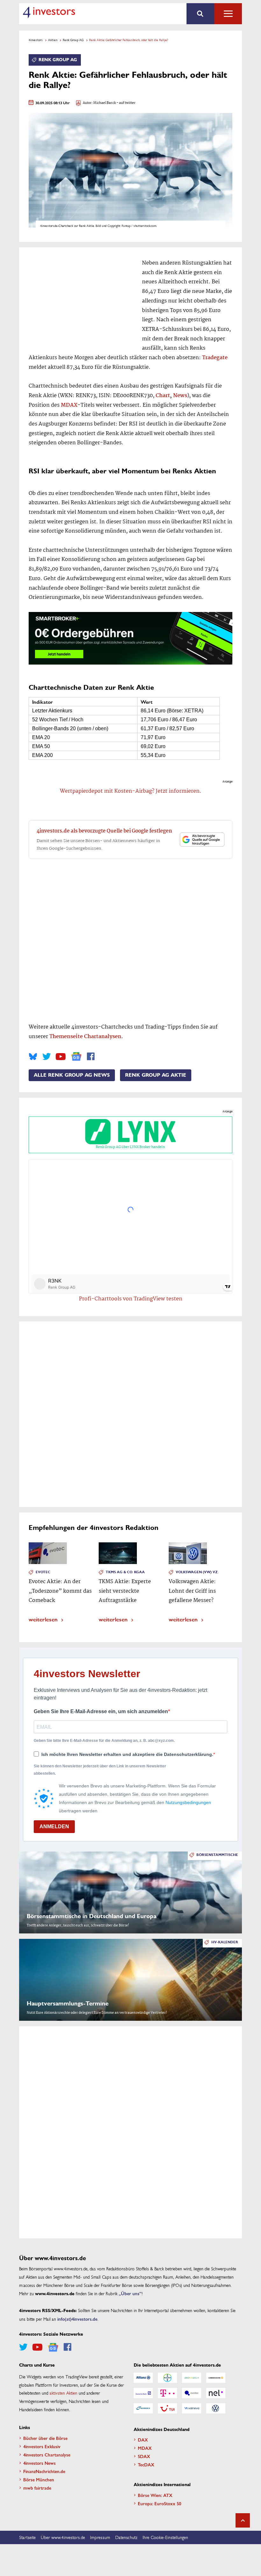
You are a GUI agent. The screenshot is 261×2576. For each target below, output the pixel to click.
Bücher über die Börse (45, 2438)
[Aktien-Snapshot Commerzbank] (216, 2378)
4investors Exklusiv (42, 2446)
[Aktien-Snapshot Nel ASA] (216, 2393)
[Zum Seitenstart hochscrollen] (243, 2520)
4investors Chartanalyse (47, 2455)
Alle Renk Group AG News (72, 1075)
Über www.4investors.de (63, 2537)
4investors (36, 40)
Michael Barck (105, 103)
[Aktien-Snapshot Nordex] (143, 2408)
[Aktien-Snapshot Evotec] (192, 2393)
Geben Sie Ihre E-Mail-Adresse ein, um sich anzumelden (101, 1711)
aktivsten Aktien (63, 2393)
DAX (143, 2440)
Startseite (27, 2537)
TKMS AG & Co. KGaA (125, 1572)
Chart (163, 396)
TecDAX (146, 2464)
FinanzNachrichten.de (44, 2471)
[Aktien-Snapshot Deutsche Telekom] (167, 2393)
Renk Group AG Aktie (156, 1075)
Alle (228, 14)
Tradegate (215, 358)
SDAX (144, 2456)
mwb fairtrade (37, 2488)
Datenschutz (126, 2537)
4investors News (39, 2463)
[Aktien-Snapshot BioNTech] (192, 2378)
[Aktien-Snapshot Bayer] (167, 2378)
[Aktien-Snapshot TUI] (167, 2408)
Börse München (39, 2479)
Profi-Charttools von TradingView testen (131, 1299)
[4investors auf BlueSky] (33, 1057)
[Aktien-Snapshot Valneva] (192, 2408)
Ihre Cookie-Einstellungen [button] (165, 2537)
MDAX (69, 405)
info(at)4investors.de (77, 2319)
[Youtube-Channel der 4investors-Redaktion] (61, 1057)
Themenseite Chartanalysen (85, 1037)
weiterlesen (43, 1619)
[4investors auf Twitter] (46, 1057)
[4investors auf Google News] (76, 1056)
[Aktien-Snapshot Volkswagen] (216, 2408)
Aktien (53, 40)
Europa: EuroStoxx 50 (159, 2503)
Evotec (43, 1572)
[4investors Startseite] (49, 12)
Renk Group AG (73, 40)
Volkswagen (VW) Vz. (197, 1572)
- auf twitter (126, 103)
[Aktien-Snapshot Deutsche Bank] (143, 2393)
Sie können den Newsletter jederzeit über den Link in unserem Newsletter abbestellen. (100, 1770)
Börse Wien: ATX (155, 2495)
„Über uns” (130, 2293)
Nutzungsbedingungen (188, 1802)
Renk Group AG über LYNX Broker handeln (130, 1147)
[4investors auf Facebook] (91, 1057)
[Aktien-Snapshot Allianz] (143, 2378)
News (180, 396)
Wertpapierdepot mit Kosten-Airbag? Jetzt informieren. (131, 791)
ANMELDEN (54, 1826)
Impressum (100, 2537)
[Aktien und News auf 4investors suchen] (200, 14)
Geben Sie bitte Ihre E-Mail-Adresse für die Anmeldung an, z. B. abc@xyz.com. (104, 1741)
